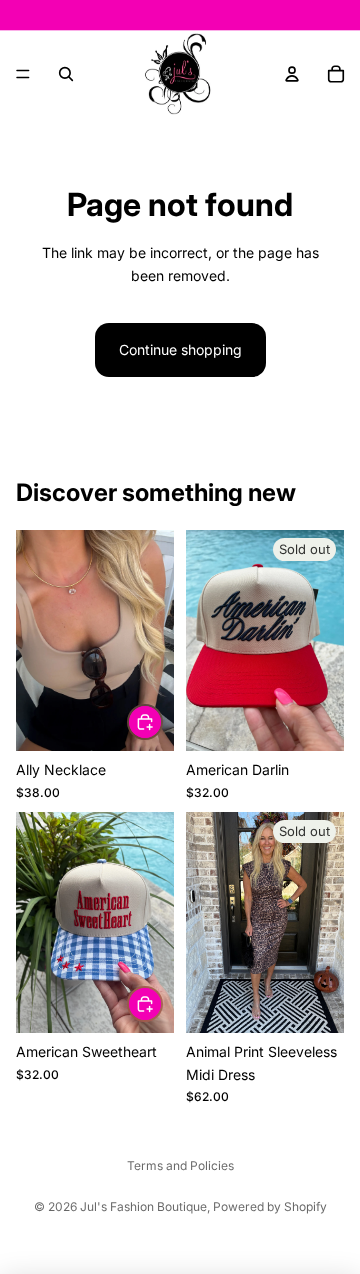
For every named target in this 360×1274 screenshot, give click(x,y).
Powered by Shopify (270, 1206)
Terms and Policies (180, 1165)
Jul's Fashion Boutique (143, 1206)
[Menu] (23, 74)
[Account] (292, 74)
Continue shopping (180, 349)
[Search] (66, 74)
